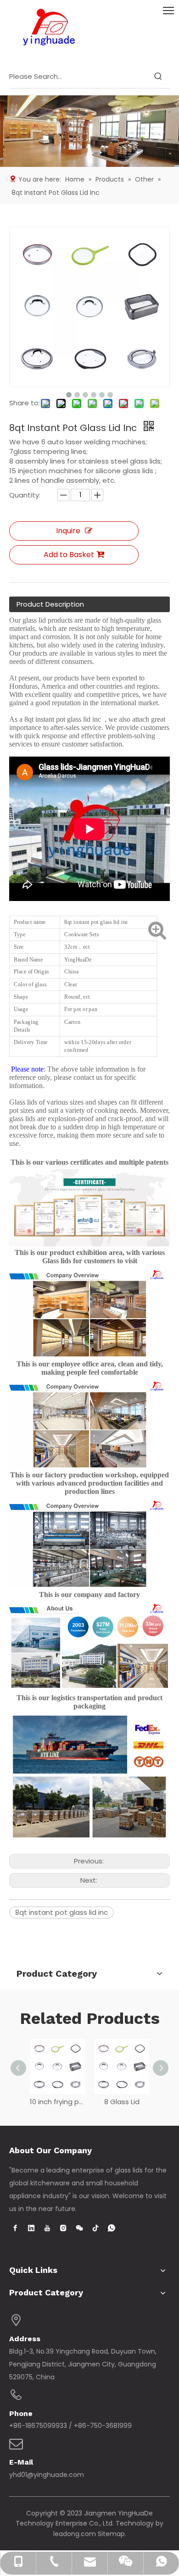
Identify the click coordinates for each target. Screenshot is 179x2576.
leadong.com (75, 2534)
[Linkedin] (31, 2228)
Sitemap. (112, 2534)
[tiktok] (95, 2228)
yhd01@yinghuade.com (47, 2475)
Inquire (68, 531)
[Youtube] (47, 2228)
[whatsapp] (112, 2228)
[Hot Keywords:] (158, 77)
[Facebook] (15, 2228)
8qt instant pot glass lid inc (62, 1912)
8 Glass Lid (122, 2102)
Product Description (50, 604)
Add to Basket (69, 555)
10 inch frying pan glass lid (57, 2102)
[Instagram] (63, 2228)
